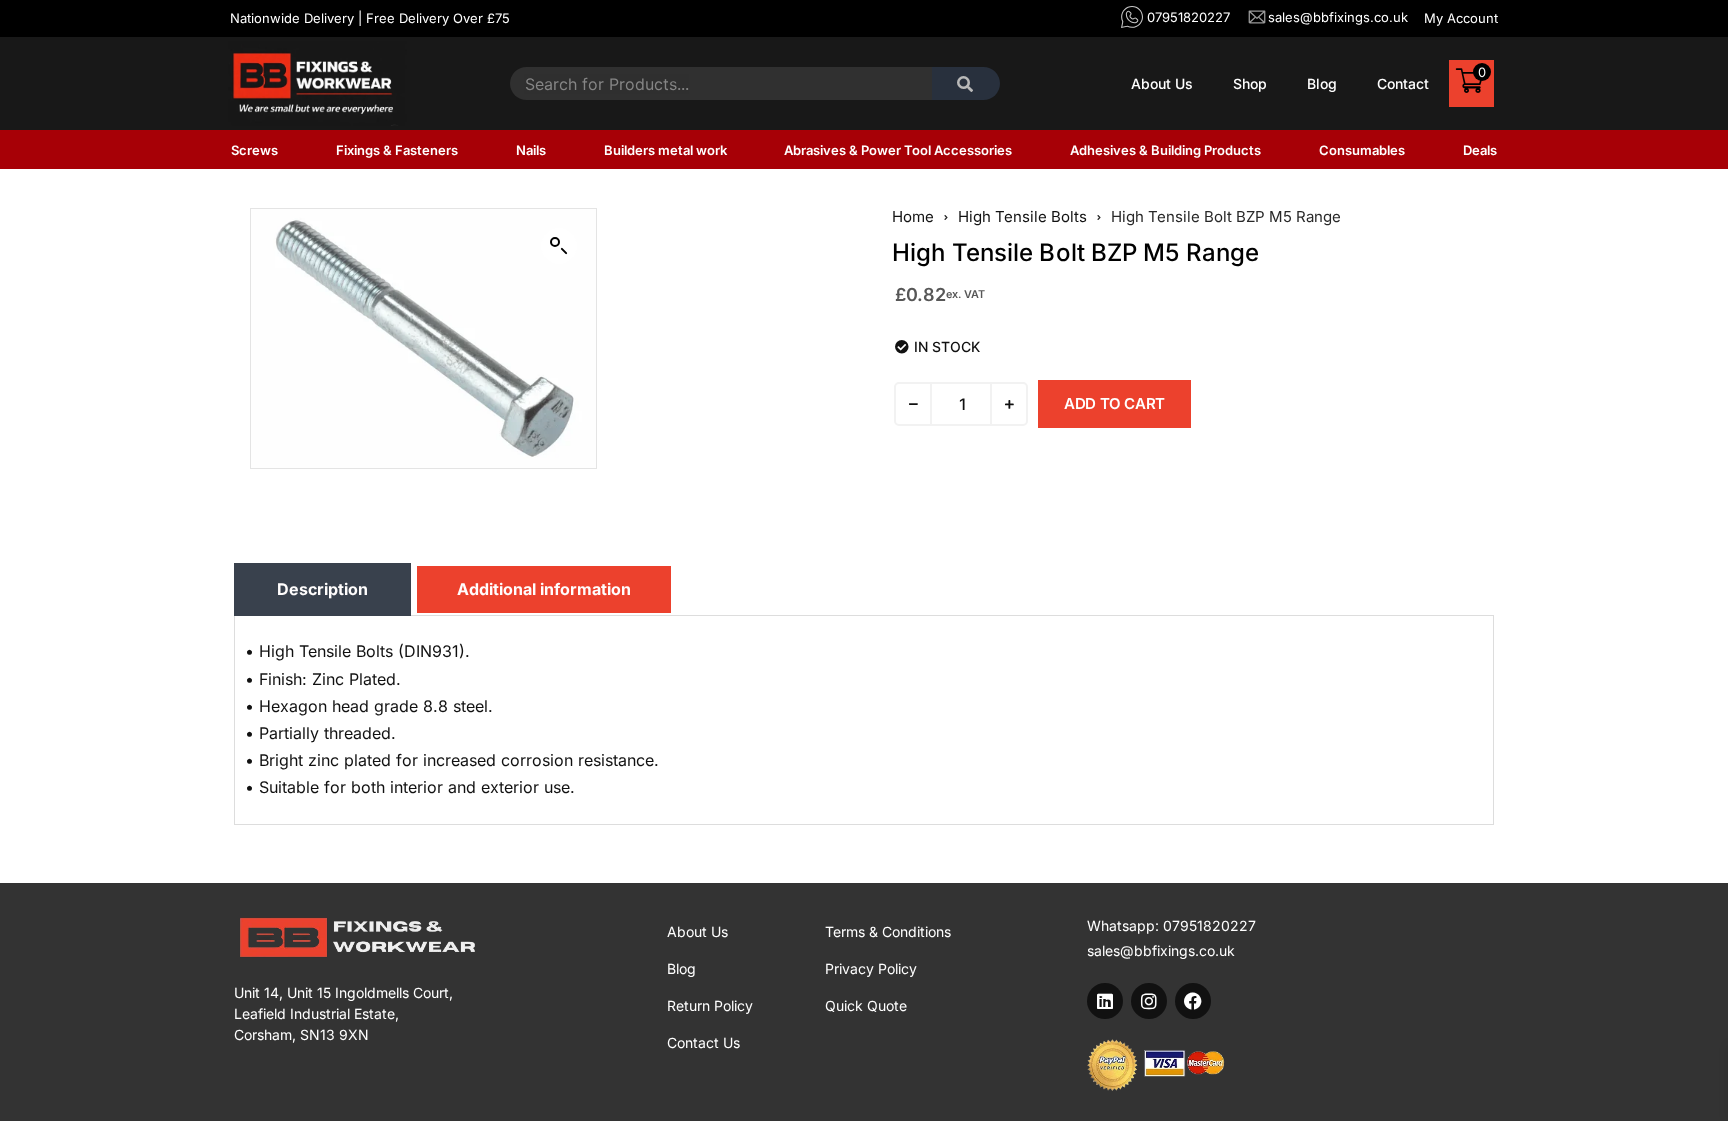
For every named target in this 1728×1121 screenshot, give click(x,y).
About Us (1162, 83)
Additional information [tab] (544, 589)
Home (913, 217)
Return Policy (710, 1005)
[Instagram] (1149, 1001)
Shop (1250, 83)
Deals (1480, 150)
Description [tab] (322, 589)
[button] (559, 246)
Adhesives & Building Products (1165, 150)
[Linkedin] (1105, 1001)
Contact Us (703, 1042)
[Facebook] (1193, 1001)
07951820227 (1209, 925)
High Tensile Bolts (1022, 217)
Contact (1403, 83)
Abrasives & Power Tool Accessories (898, 150)
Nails (531, 150)
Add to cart (1114, 403)
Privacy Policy (871, 968)
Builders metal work (665, 150)
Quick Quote (866, 1005)
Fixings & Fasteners (397, 150)
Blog (1322, 83)
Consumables (1362, 150)
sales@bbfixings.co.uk (1161, 950)
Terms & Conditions (888, 931)
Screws (254, 150)
